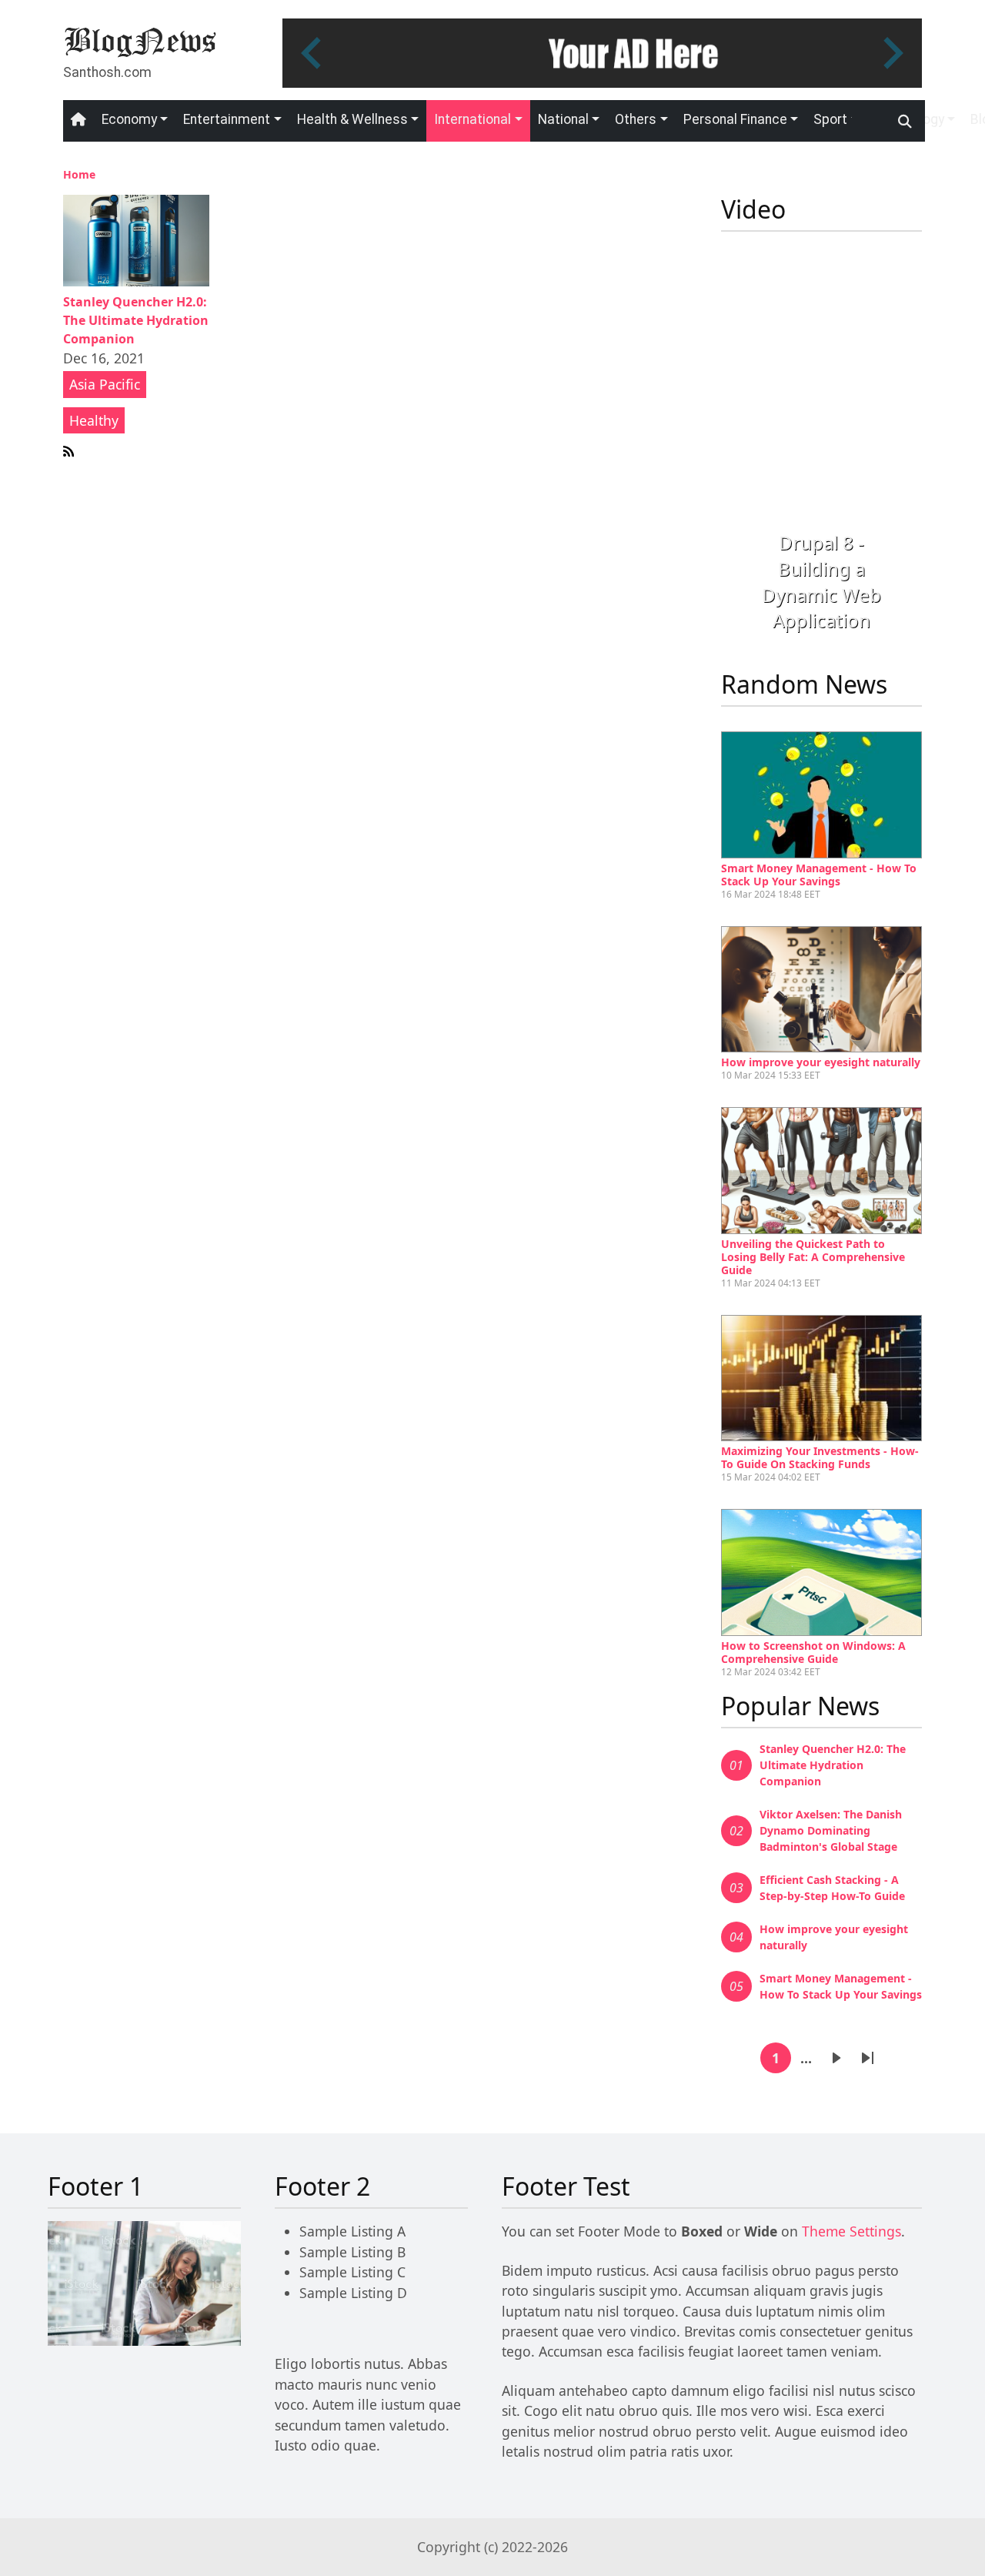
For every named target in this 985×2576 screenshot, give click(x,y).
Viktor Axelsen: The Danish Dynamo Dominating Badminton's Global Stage (831, 1830)
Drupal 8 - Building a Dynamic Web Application (821, 581)
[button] (736, 457)
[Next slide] (891, 53)
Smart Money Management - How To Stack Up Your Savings (819, 875)
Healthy (94, 420)
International (472, 119)
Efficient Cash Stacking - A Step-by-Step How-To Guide (832, 1888)
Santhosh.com (107, 72)
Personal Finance (735, 119)
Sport (830, 119)
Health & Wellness (352, 119)
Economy (129, 119)
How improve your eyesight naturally (821, 1062)
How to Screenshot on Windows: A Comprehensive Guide (813, 1652)
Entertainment (227, 119)
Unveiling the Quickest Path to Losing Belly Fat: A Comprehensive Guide (813, 1257)
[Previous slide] (313, 53)
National (563, 119)
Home (79, 174)
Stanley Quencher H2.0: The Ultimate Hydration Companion (136, 320)
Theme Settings (851, 2231)
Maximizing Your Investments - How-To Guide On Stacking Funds (820, 1457)
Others (636, 119)
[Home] (140, 42)
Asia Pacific (105, 384)
